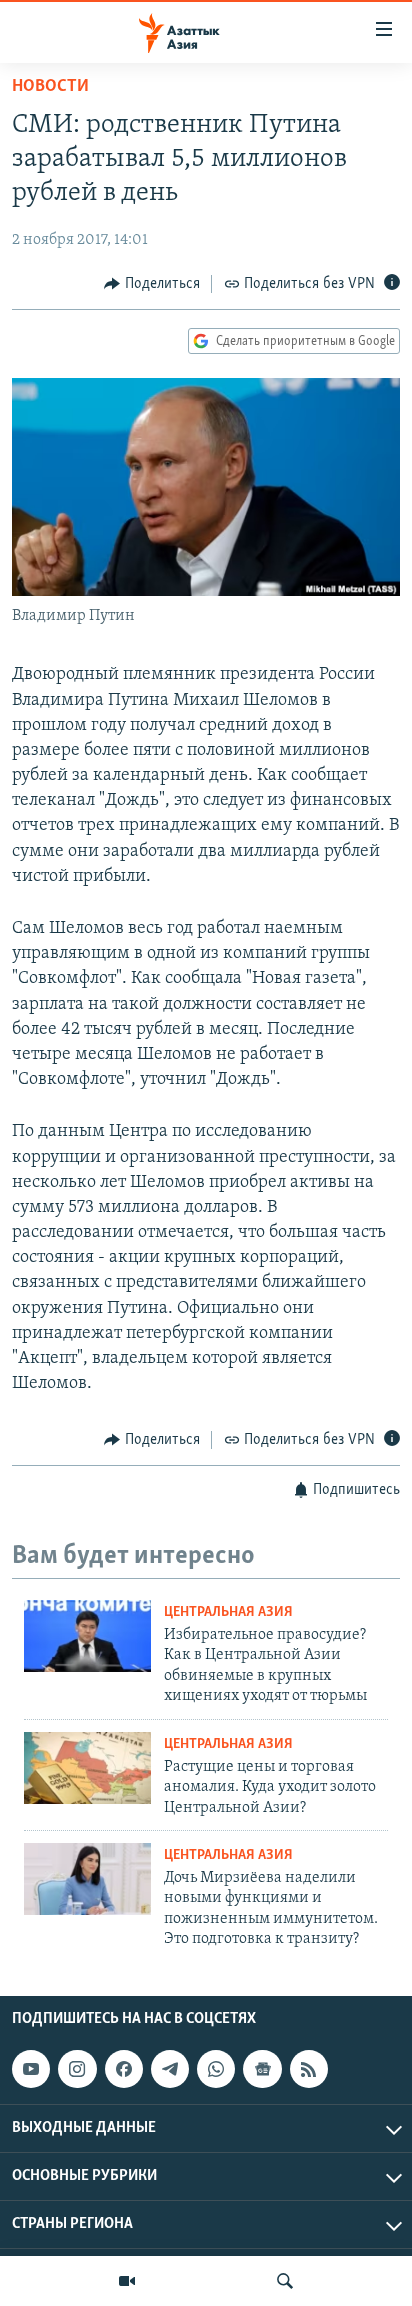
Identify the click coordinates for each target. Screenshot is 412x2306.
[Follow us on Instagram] (77, 2069)
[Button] (152, 284)
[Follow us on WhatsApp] (216, 2069)
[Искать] (285, 2281)
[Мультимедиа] (127, 2281)
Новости (50, 87)
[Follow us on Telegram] (170, 2069)
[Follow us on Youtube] (31, 2069)
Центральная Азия (228, 1612)
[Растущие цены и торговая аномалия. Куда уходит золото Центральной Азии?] (87, 1768)
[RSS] (309, 2069)
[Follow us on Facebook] (124, 2069)
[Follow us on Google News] (262, 2069)
